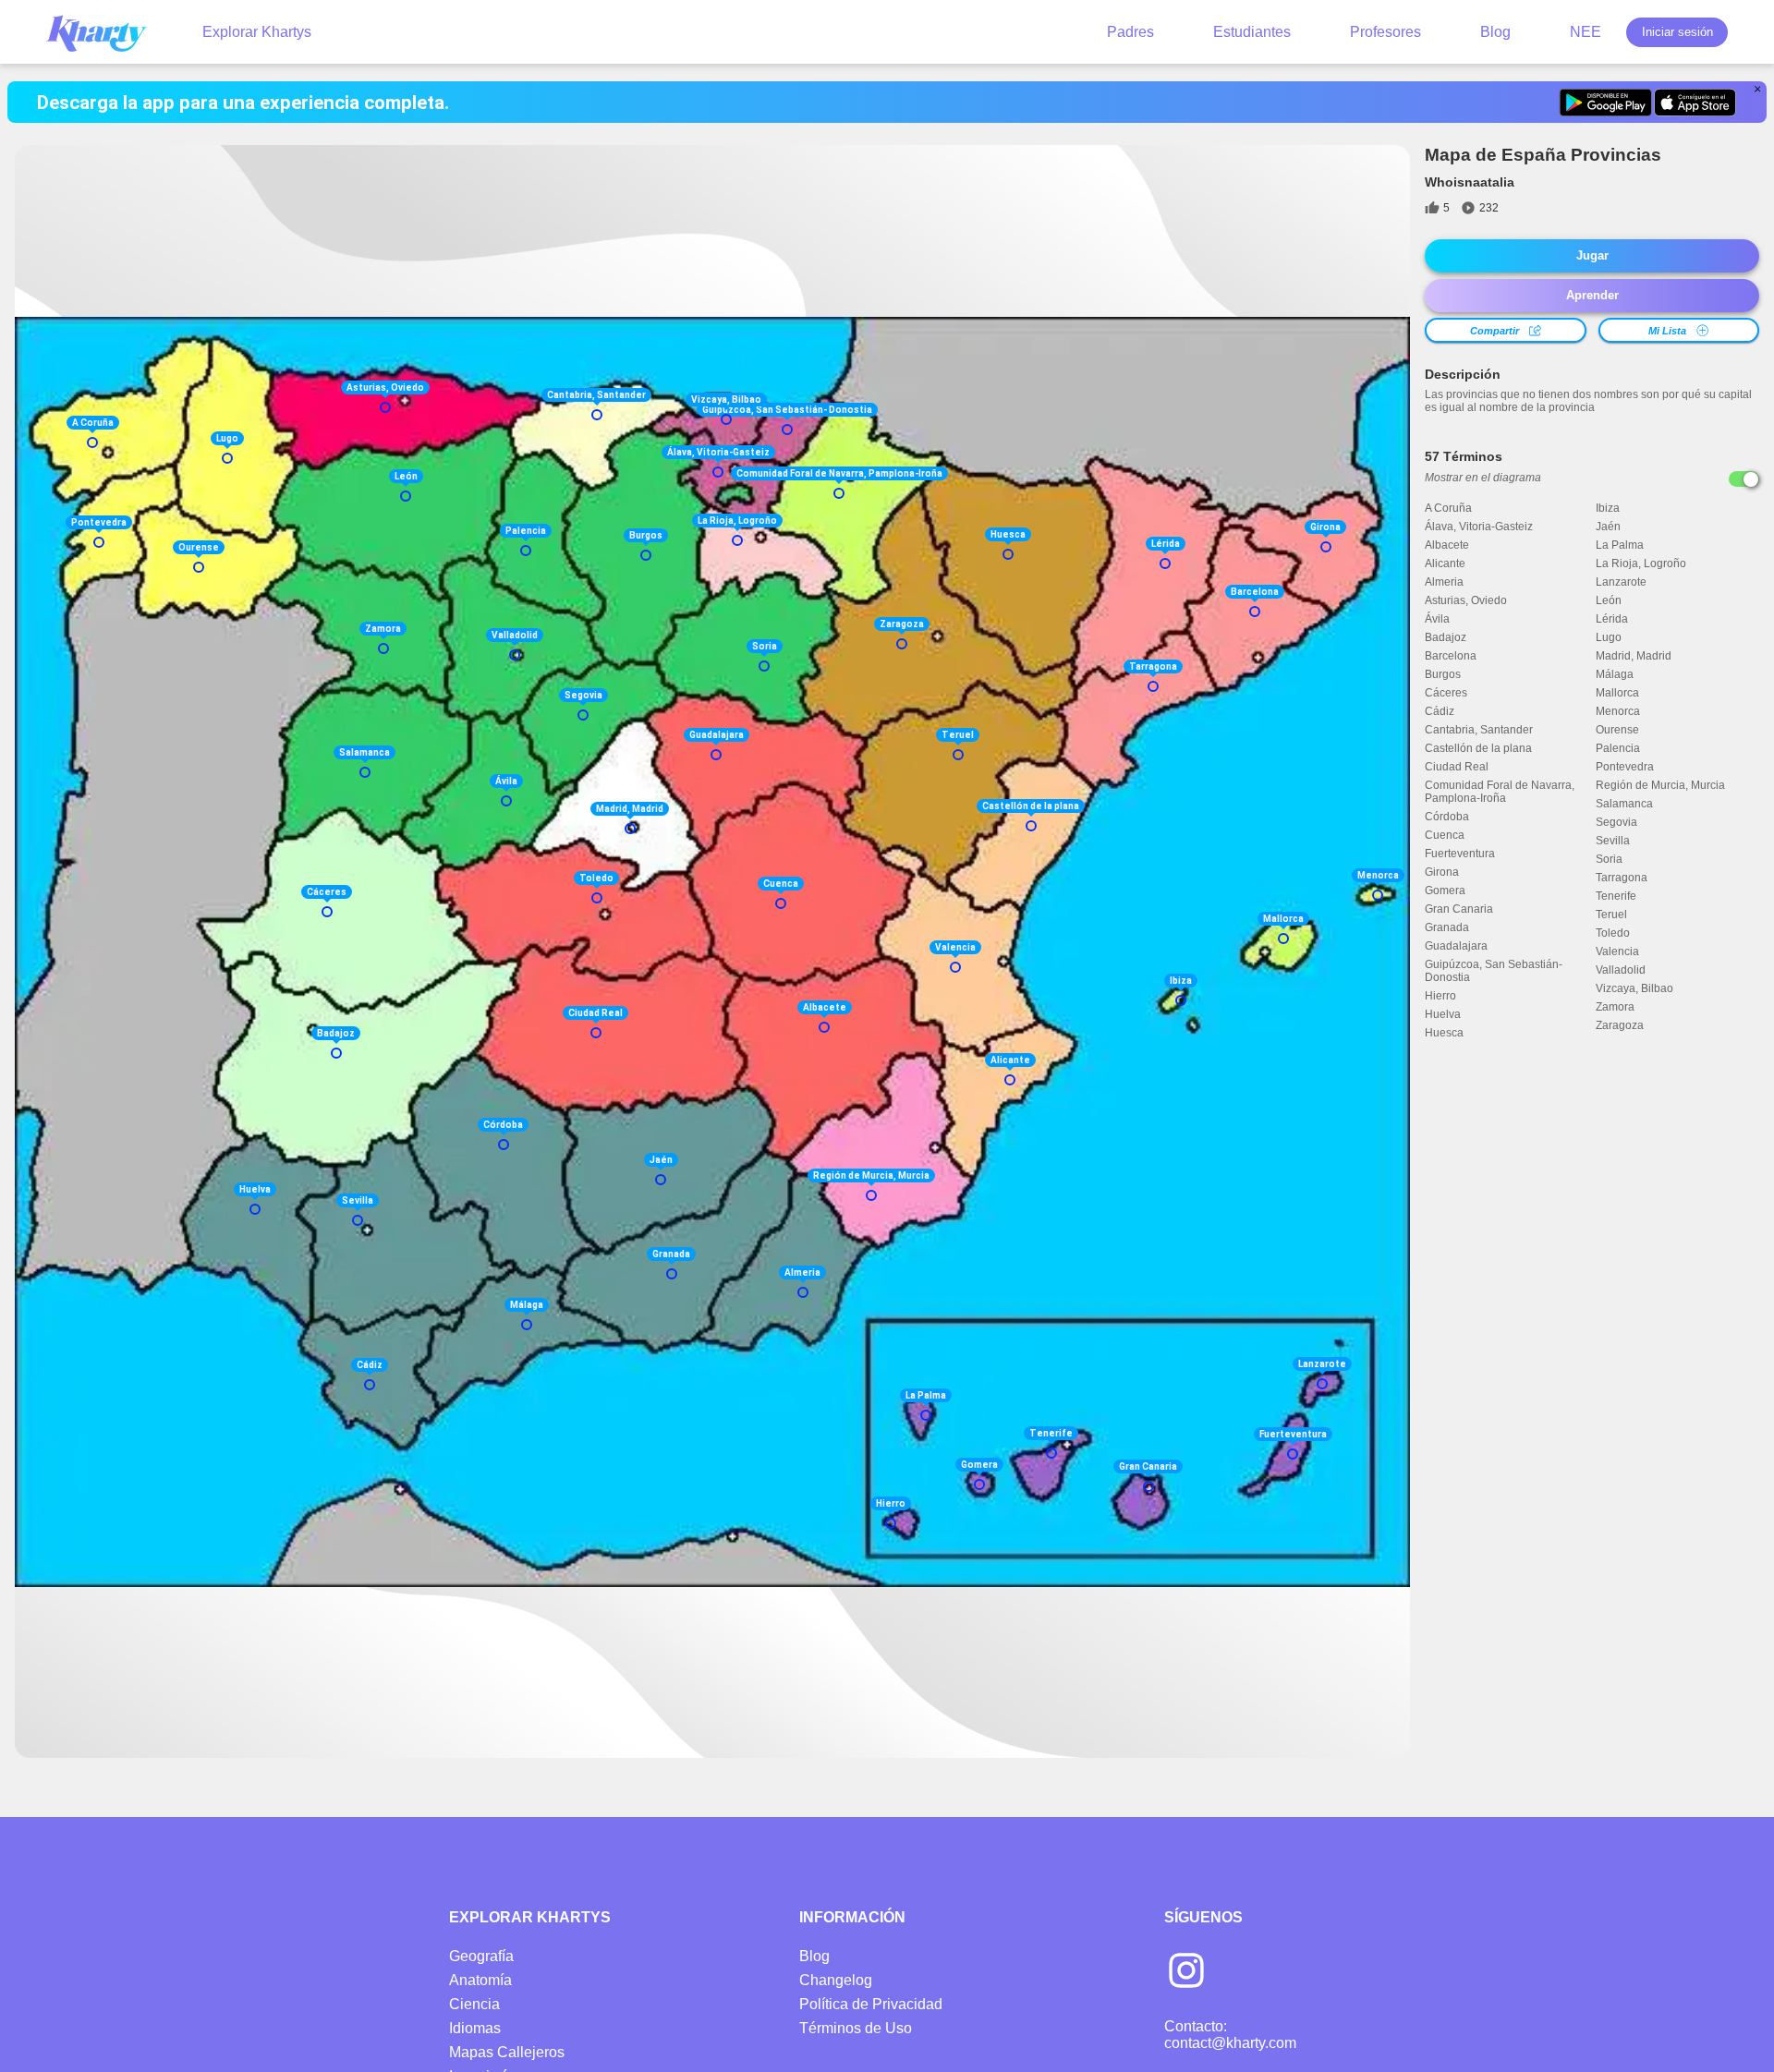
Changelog (836, 1980)
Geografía (481, 1956)
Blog (1495, 32)
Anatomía (480, 1980)
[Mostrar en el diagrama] (1744, 479)
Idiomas (475, 2028)
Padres (1130, 32)
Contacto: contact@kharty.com (1230, 2035)
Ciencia (474, 2004)
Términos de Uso (856, 2028)
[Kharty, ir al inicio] (105, 32)
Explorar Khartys (257, 32)
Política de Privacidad (871, 2004)
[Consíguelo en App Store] (1695, 103)
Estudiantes (1252, 32)
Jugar (1592, 255)
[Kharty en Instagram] (1186, 1972)
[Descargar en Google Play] (1605, 103)
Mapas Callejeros (507, 2052)
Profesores (1385, 32)
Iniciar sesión (1677, 32)
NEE (1586, 32)
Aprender (1592, 295)
